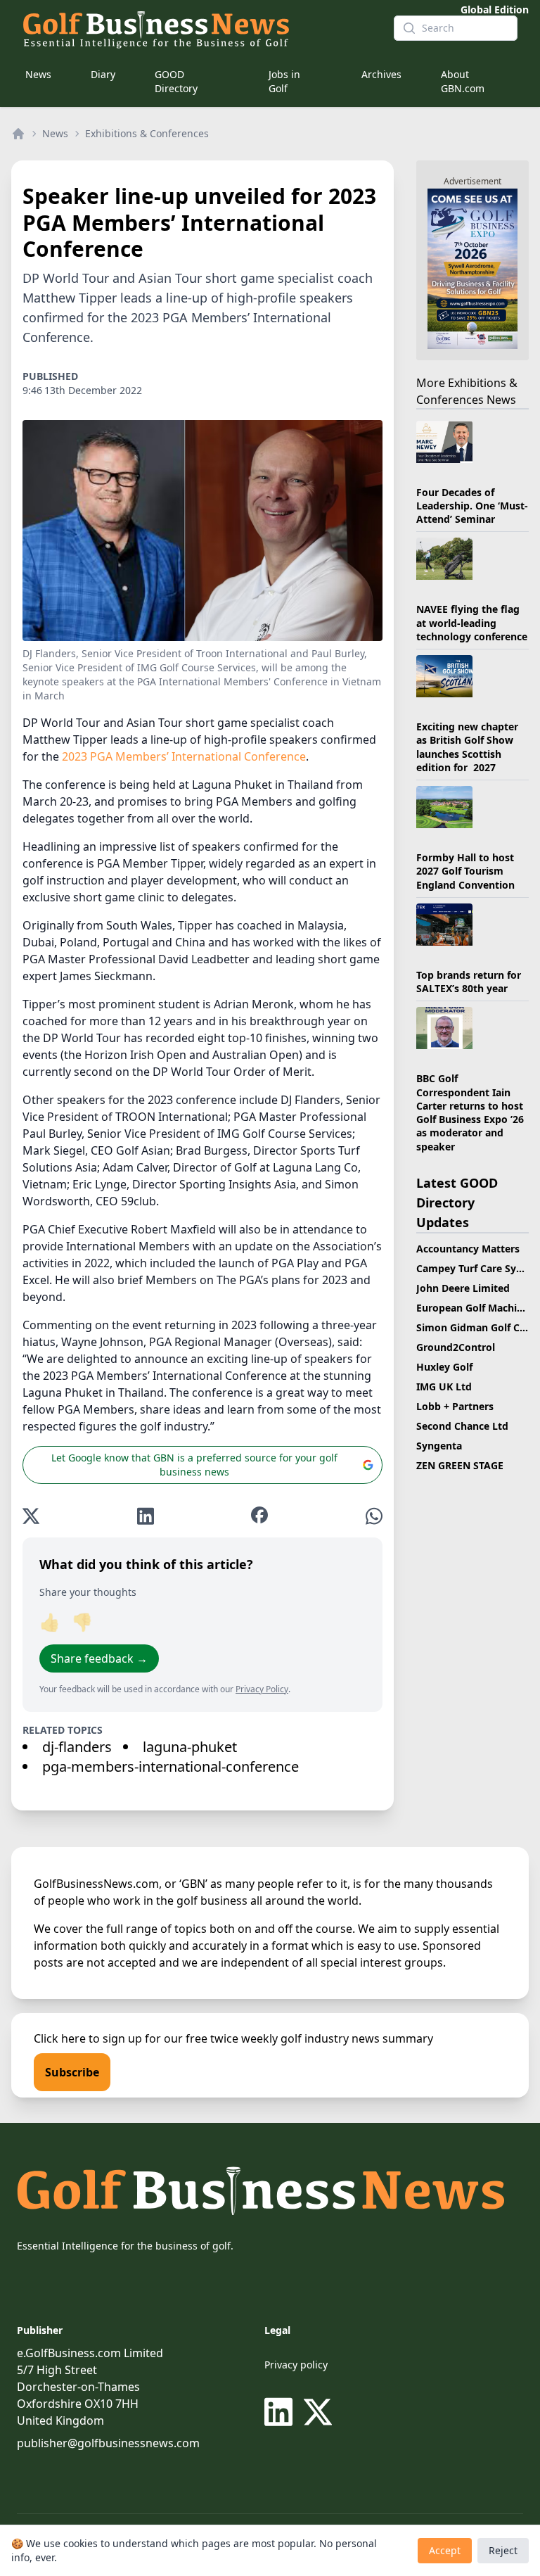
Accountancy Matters (468, 1249)
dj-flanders (77, 1747)
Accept (445, 2550)
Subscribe (72, 2072)
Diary (103, 74)
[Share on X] (31, 1516)
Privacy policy (296, 2365)
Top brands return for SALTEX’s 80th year (469, 982)
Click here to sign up (88, 2038)
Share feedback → (99, 1658)
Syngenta (439, 1446)
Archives (381, 74)
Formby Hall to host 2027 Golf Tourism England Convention (465, 871)
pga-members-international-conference (171, 1766)
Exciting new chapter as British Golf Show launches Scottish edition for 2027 (467, 747)
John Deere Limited (463, 1288)
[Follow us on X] (318, 2412)
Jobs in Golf (284, 81)
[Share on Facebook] (259, 1516)
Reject (503, 2550)
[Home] (18, 134)
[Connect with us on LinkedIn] (281, 2412)
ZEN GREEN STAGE (460, 1465)
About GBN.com (463, 81)
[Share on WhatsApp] (374, 1516)
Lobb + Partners (455, 1406)
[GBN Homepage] (197, 28)
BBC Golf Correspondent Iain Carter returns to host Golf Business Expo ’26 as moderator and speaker (470, 1112)
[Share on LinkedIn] (146, 1516)
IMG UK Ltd (444, 1387)
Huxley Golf (444, 1367)
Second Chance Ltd (462, 1426)
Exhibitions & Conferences (147, 133)
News (38, 74)
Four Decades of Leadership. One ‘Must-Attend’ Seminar (472, 506)
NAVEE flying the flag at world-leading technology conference (472, 623)
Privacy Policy (262, 1689)
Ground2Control (456, 1347)
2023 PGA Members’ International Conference (184, 756)
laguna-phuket (190, 1747)
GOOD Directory (176, 81)
